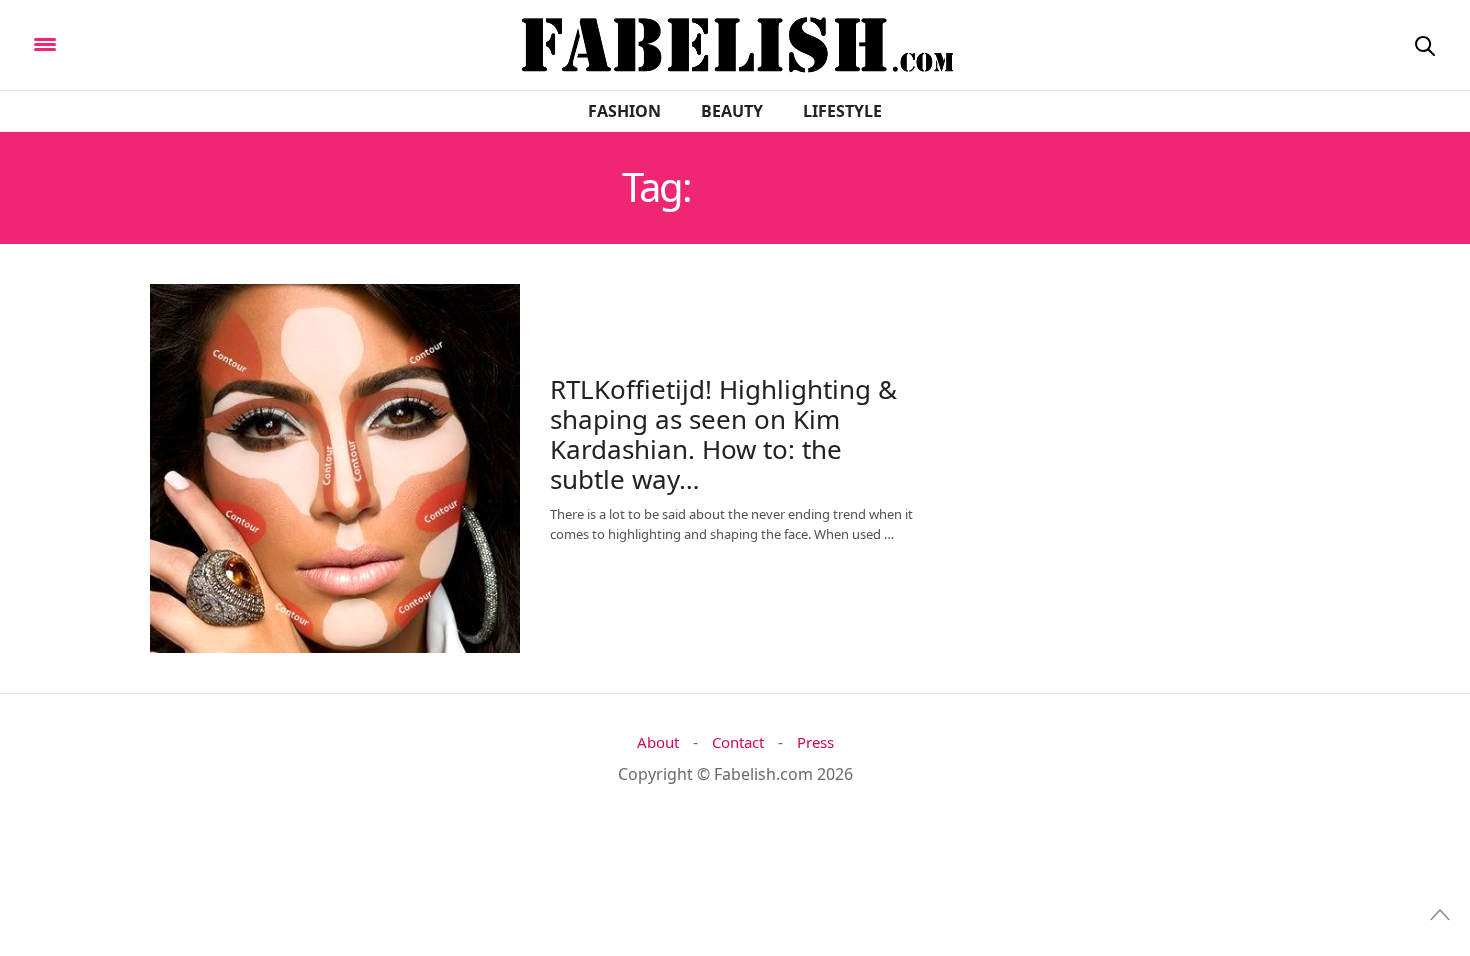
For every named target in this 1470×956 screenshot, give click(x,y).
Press (815, 742)
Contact (738, 742)
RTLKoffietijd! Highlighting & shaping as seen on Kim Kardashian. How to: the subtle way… (723, 434)
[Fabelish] (211, 43)
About (658, 742)
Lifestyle (842, 111)
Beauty (732, 111)
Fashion (624, 111)
